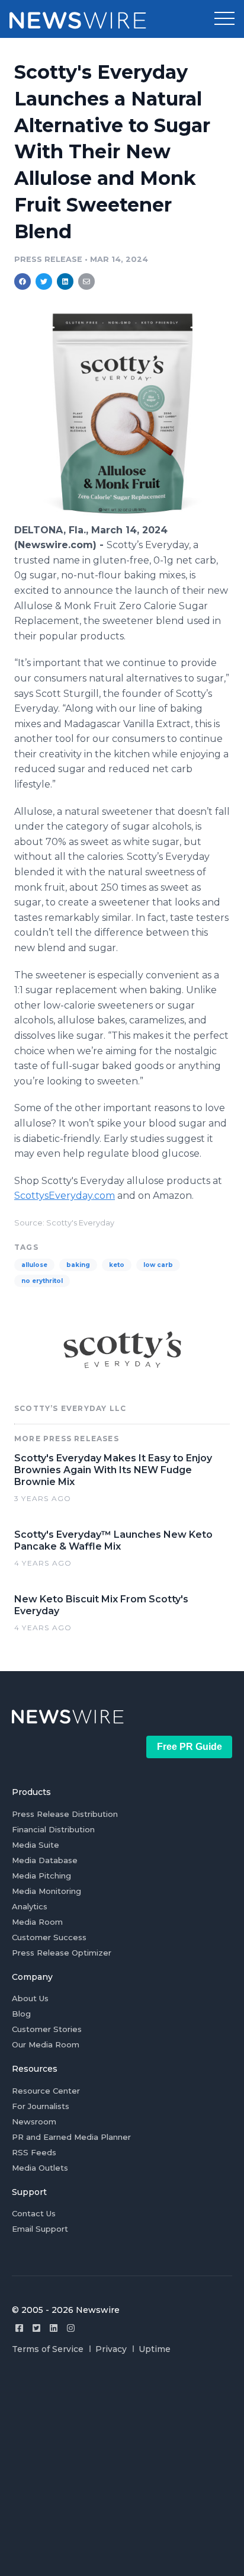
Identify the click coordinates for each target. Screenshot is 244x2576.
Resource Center (46, 2091)
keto (117, 1265)
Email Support (40, 2229)
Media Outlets (40, 2168)
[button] (224, 19)
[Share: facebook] (23, 281)
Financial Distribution (53, 1829)
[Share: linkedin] (65, 281)
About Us (30, 1998)
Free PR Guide (190, 1747)
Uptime (155, 2349)
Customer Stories (47, 2029)
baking (78, 1265)
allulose (34, 1265)
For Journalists (41, 2106)
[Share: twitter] (44, 281)
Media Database (45, 1860)
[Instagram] (71, 2328)
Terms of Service (48, 2349)
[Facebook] (19, 2328)
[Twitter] (36, 2328)
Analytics (30, 1906)
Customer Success (49, 1937)
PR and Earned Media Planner (71, 2137)
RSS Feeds (34, 2152)
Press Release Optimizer (62, 1953)
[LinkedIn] (54, 2328)
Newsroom (34, 2121)
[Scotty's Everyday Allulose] (122, 517)
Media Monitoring (46, 1891)
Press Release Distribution (65, 1814)
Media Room (37, 1922)
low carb (158, 1265)
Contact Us (34, 2213)
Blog (21, 2014)
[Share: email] (86, 281)
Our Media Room (46, 2044)
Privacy (111, 2349)
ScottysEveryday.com (65, 1196)
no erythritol (42, 1281)
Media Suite (36, 1845)
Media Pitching (41, 1876)
